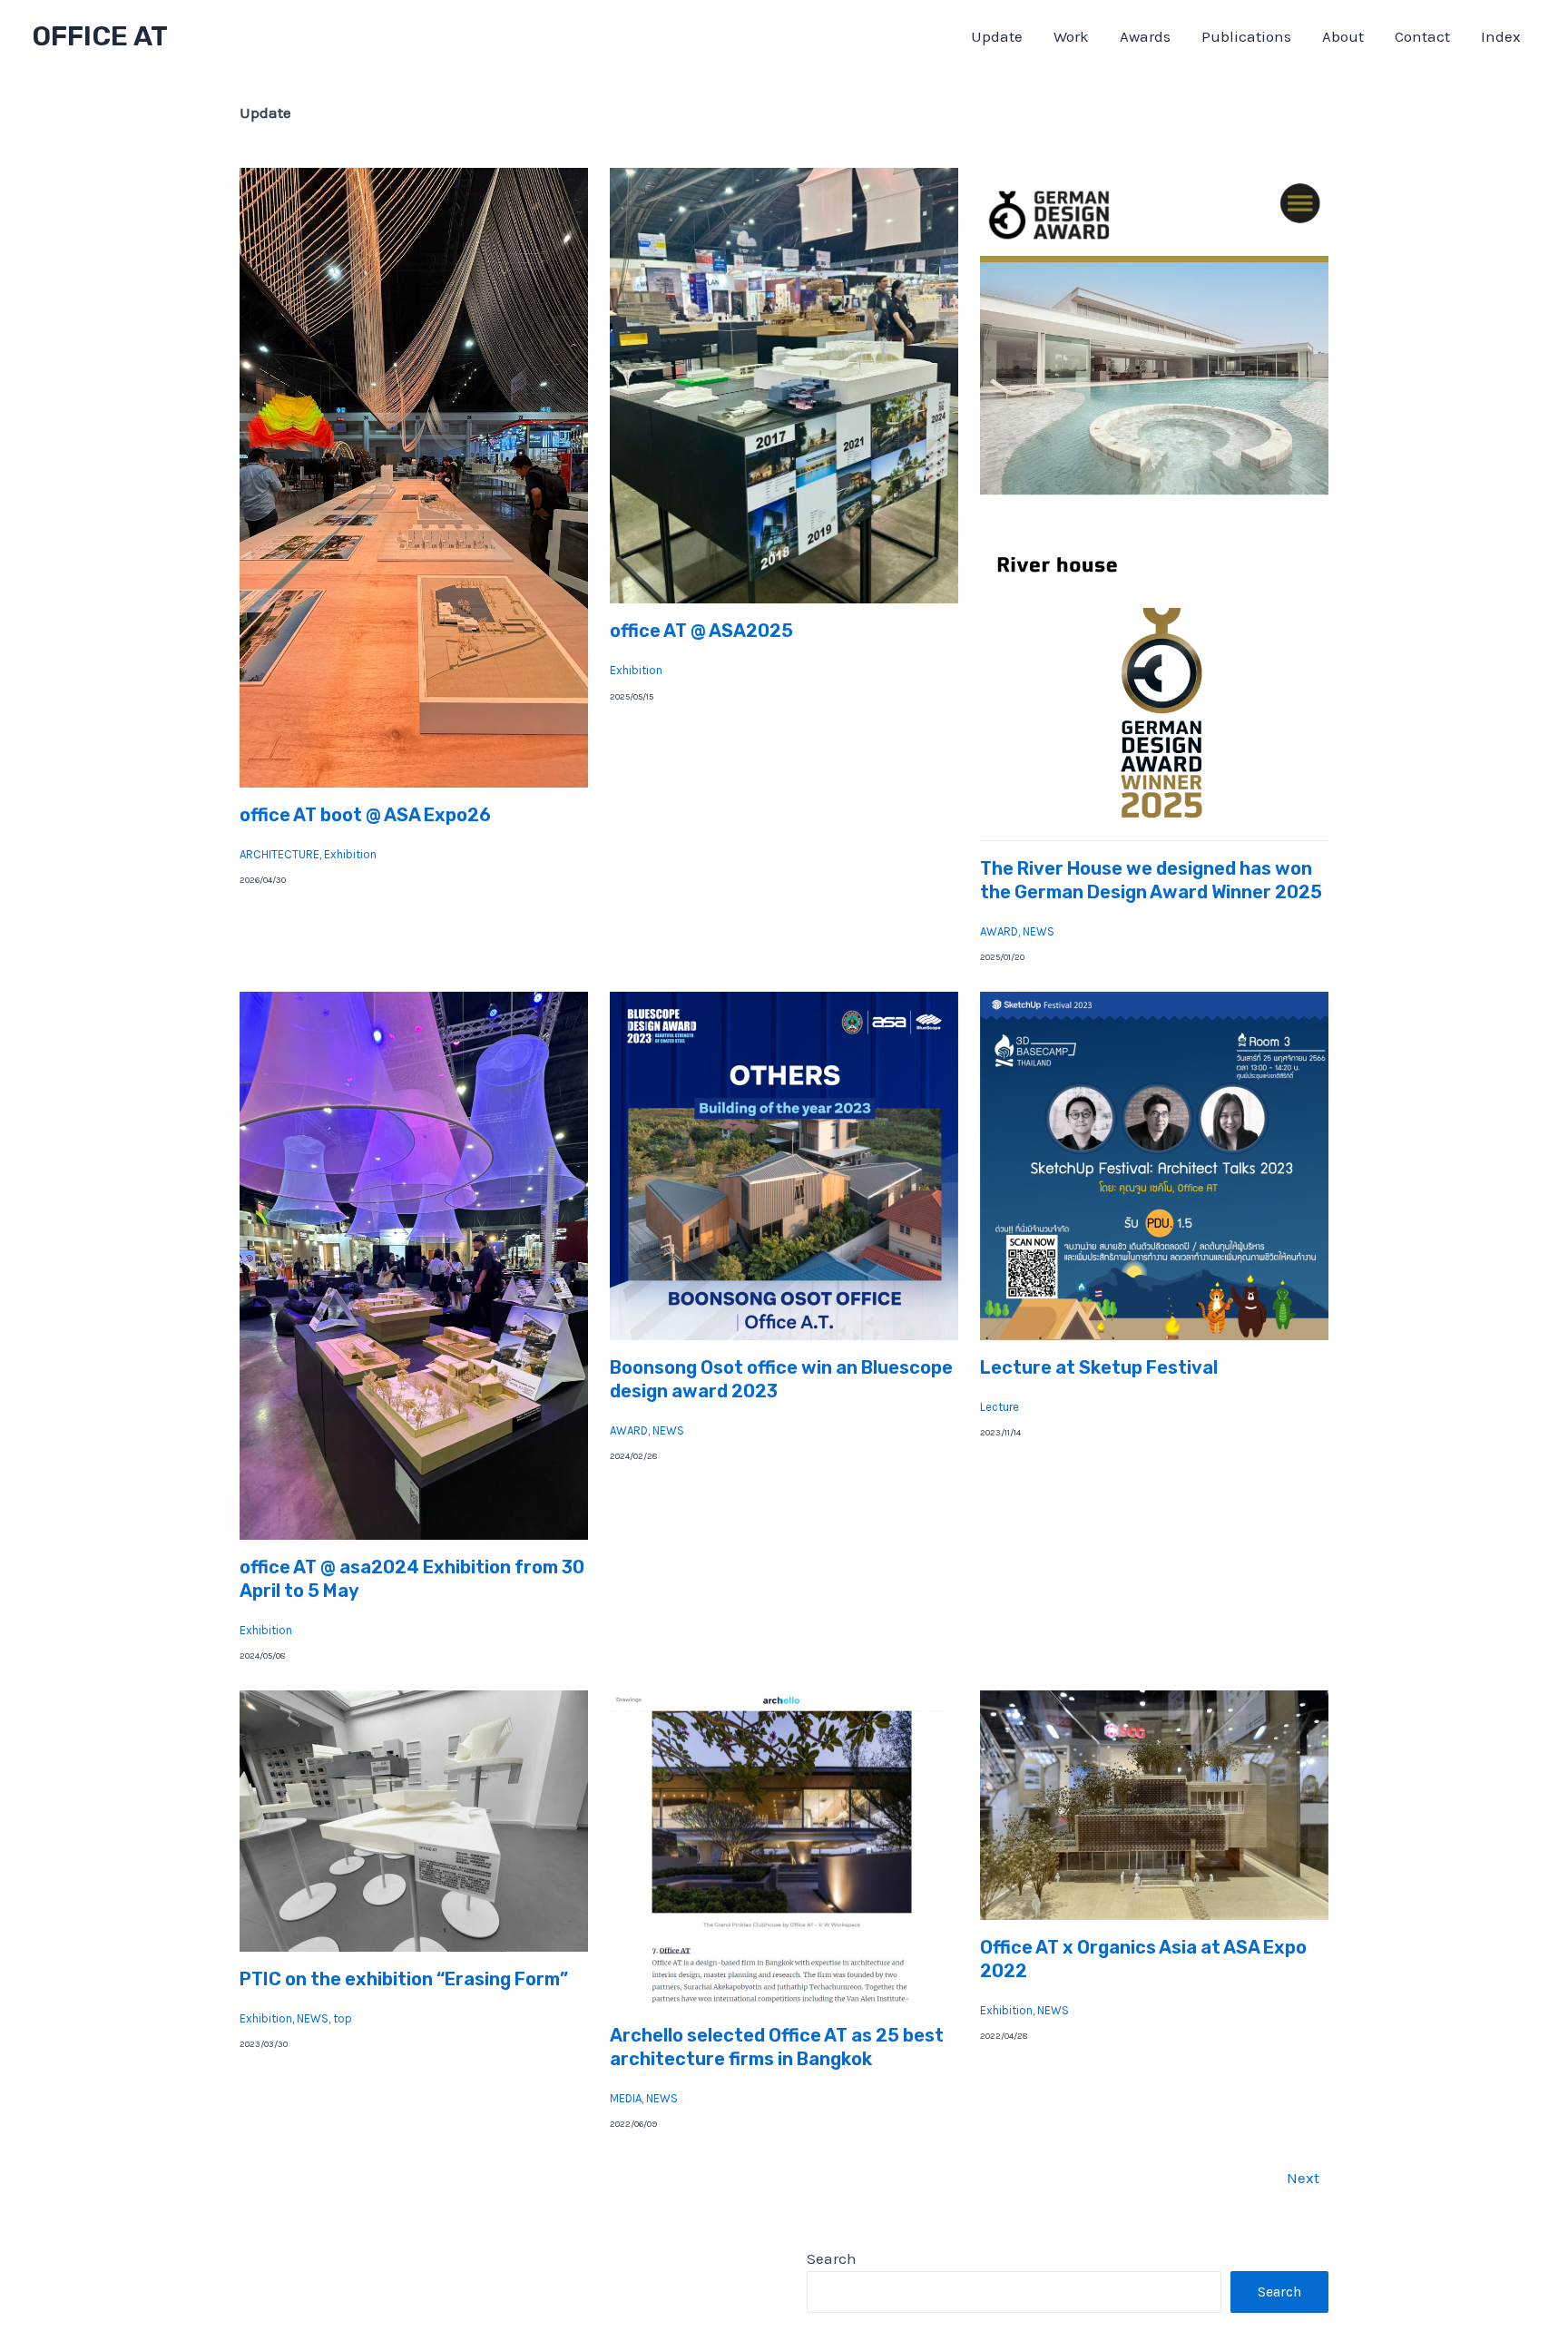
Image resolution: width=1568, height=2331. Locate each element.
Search (832, 2258)
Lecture (1000, 1407)
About (1343, 36)
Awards (1145, 36)
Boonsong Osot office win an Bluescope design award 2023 (781, 1379)
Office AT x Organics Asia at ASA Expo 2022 (1143, 1959)
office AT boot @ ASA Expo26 (365, 815)
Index (1501, 36)
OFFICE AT (100, 36)
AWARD (999, 931)
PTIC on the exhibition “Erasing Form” (404, 1979)
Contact (1422, 36)
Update (997, 36)
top (343, 2018)
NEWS (1039, 931)
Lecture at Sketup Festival (1099, 1367)
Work (1071, 36)
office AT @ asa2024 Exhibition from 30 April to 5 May (412, 1579)
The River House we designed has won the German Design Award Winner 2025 (1151, 880)
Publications (1246, 36)
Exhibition (350, 854)
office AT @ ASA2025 (701, 631)
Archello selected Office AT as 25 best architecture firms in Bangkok (777, 2047)
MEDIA (626, 2098)
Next (1303, 2178)
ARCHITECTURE (279, 854)
